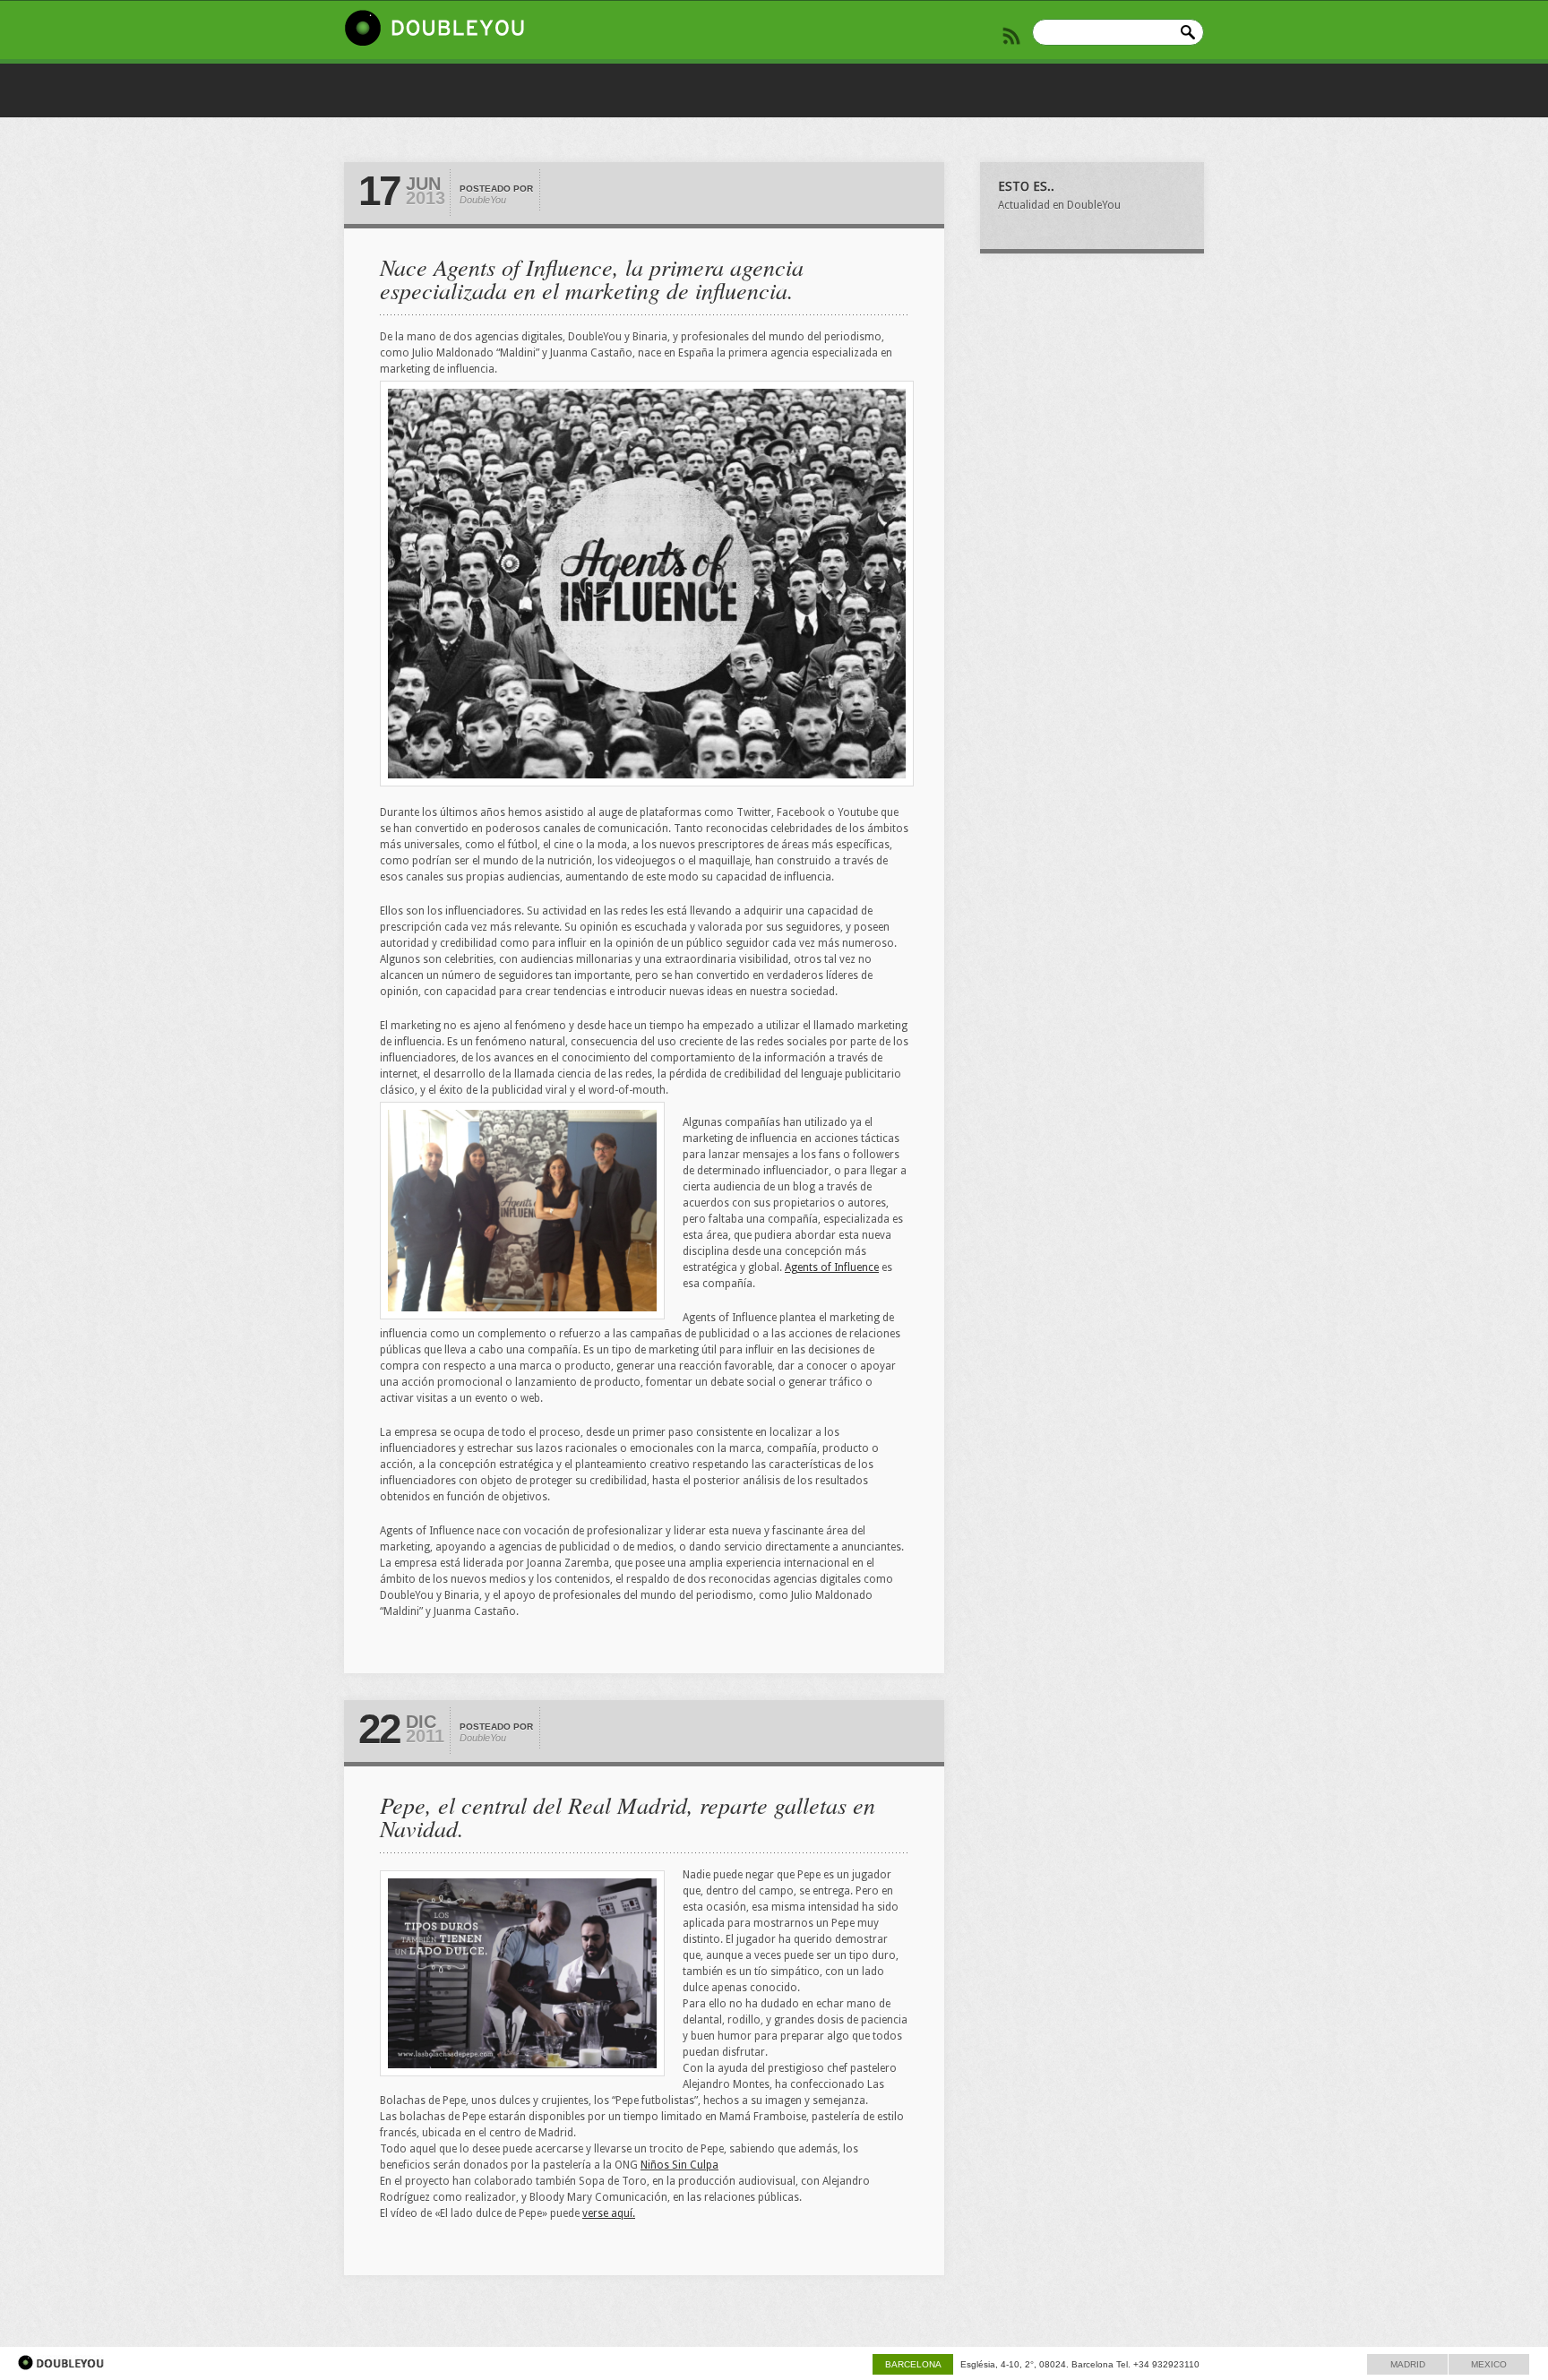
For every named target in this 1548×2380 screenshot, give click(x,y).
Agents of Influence (832, 1267)
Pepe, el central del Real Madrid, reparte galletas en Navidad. (628, 1816)
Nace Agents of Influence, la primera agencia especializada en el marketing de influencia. (592, 278)
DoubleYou (483, 200)
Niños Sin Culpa (679, 2165)
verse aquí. (609, 2213)
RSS (1011, 36)
